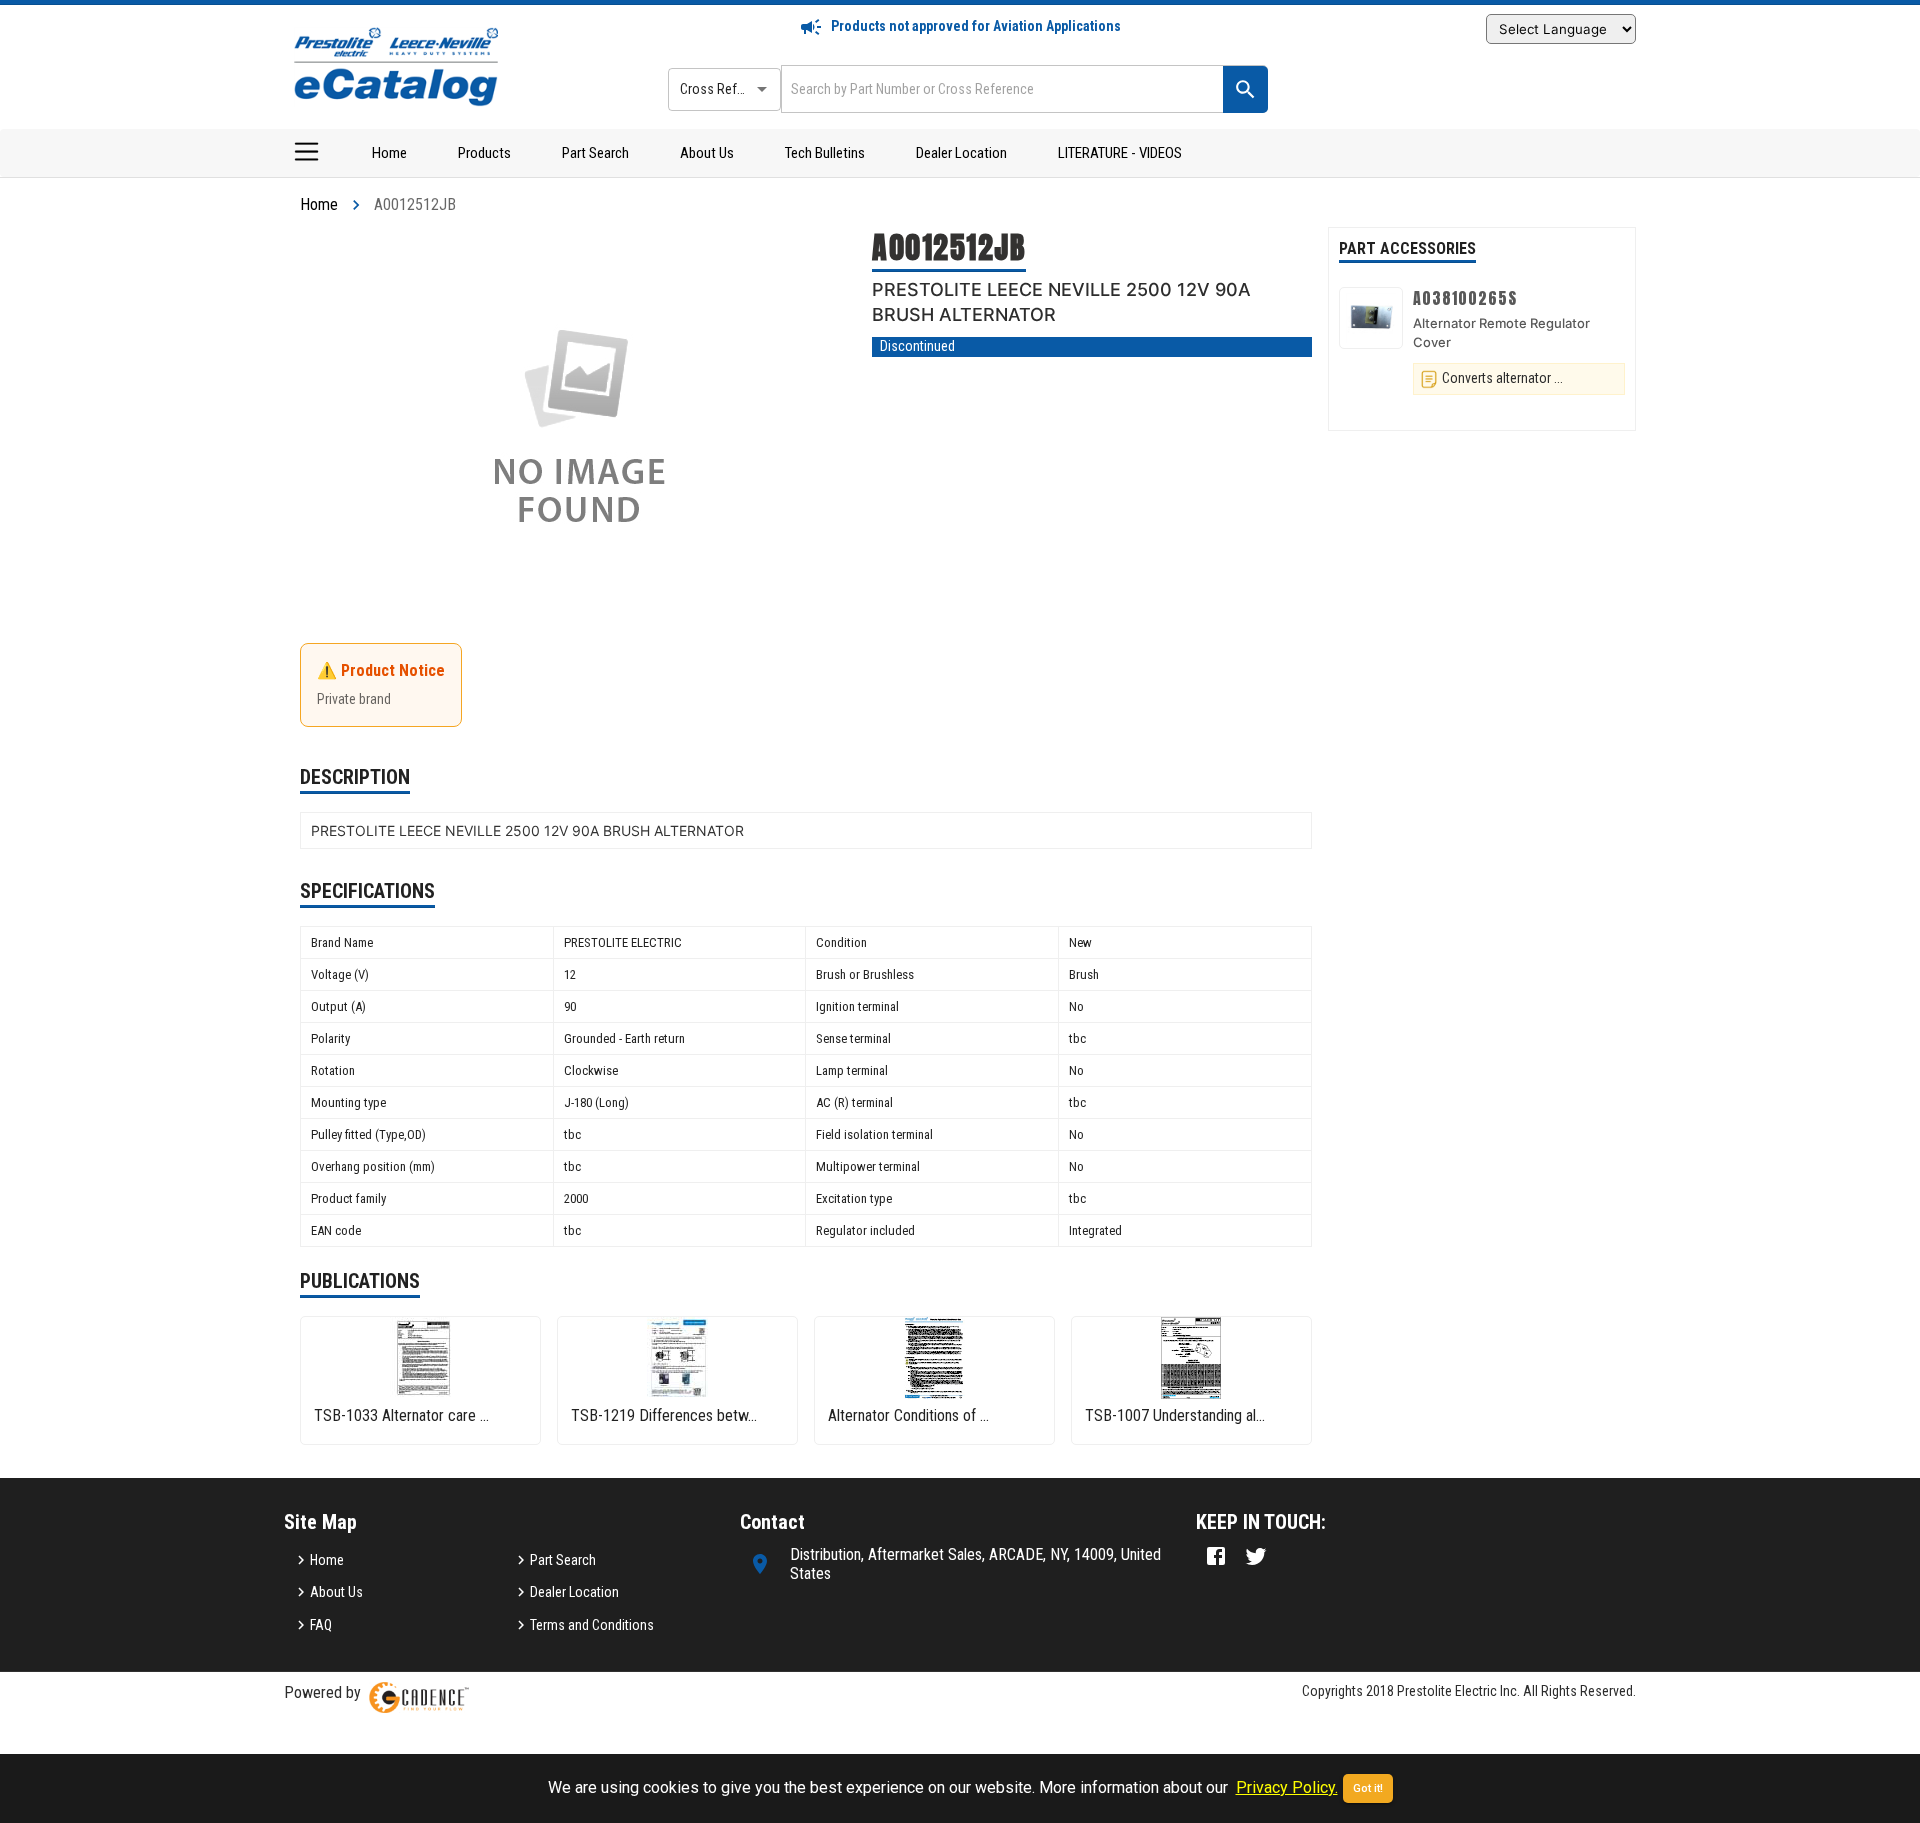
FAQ (321, 1625)
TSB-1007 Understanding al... (1175, 1415)
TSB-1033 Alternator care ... (401, 1415)
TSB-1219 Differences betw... (664, 1415)
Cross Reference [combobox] (728, 89)
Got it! (1368, 1788)
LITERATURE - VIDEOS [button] (1120, 153)
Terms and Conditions (592, 1625)
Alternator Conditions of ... (908, 1415)
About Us (707, 153)
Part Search (595, 153)
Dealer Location (961, 153)
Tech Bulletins (825, 153)
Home (389, 153)
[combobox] (1000, 88)
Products (484, 153)
